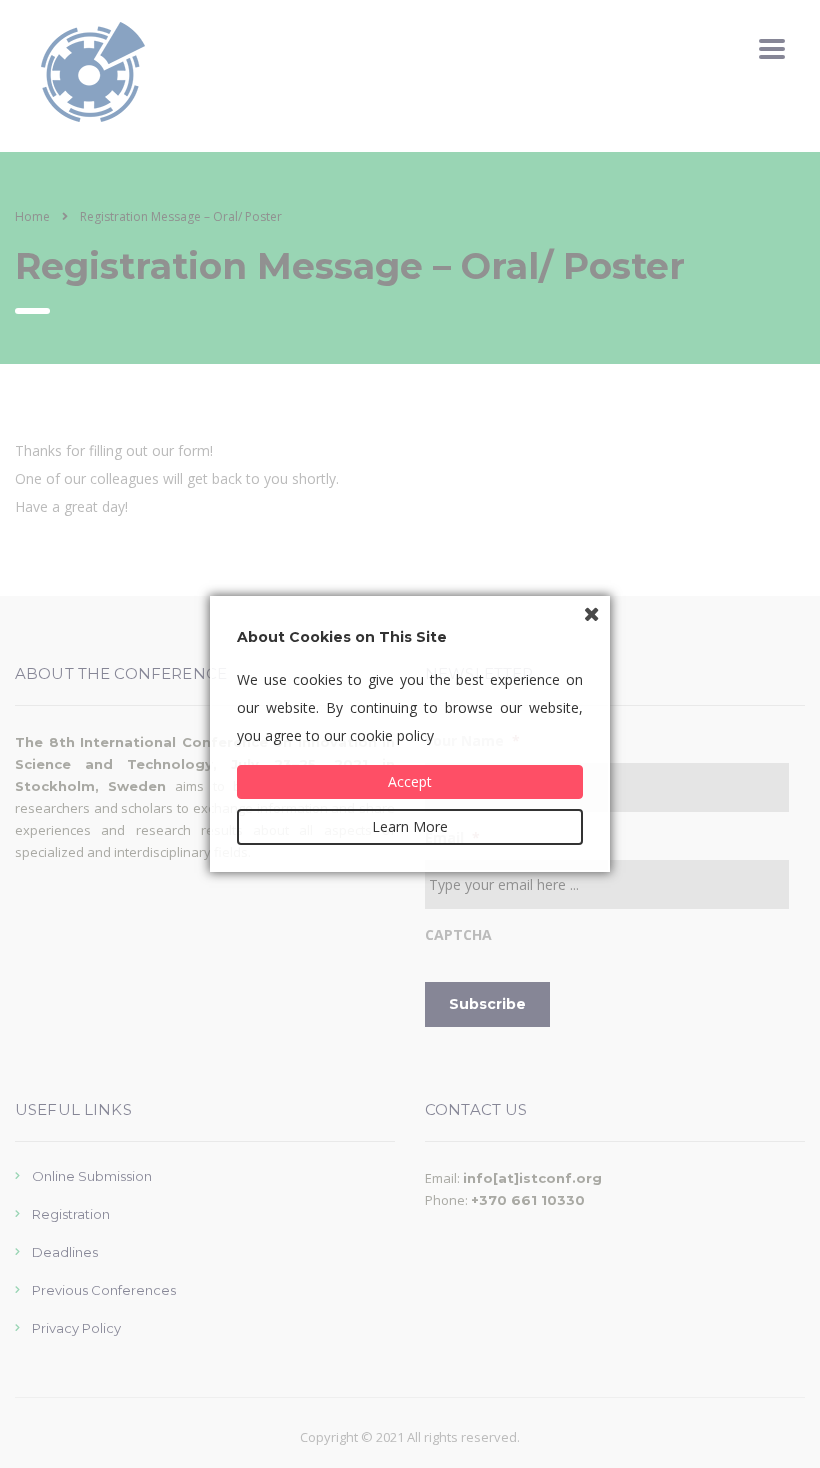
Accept (410, 781)
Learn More (410, 826)
